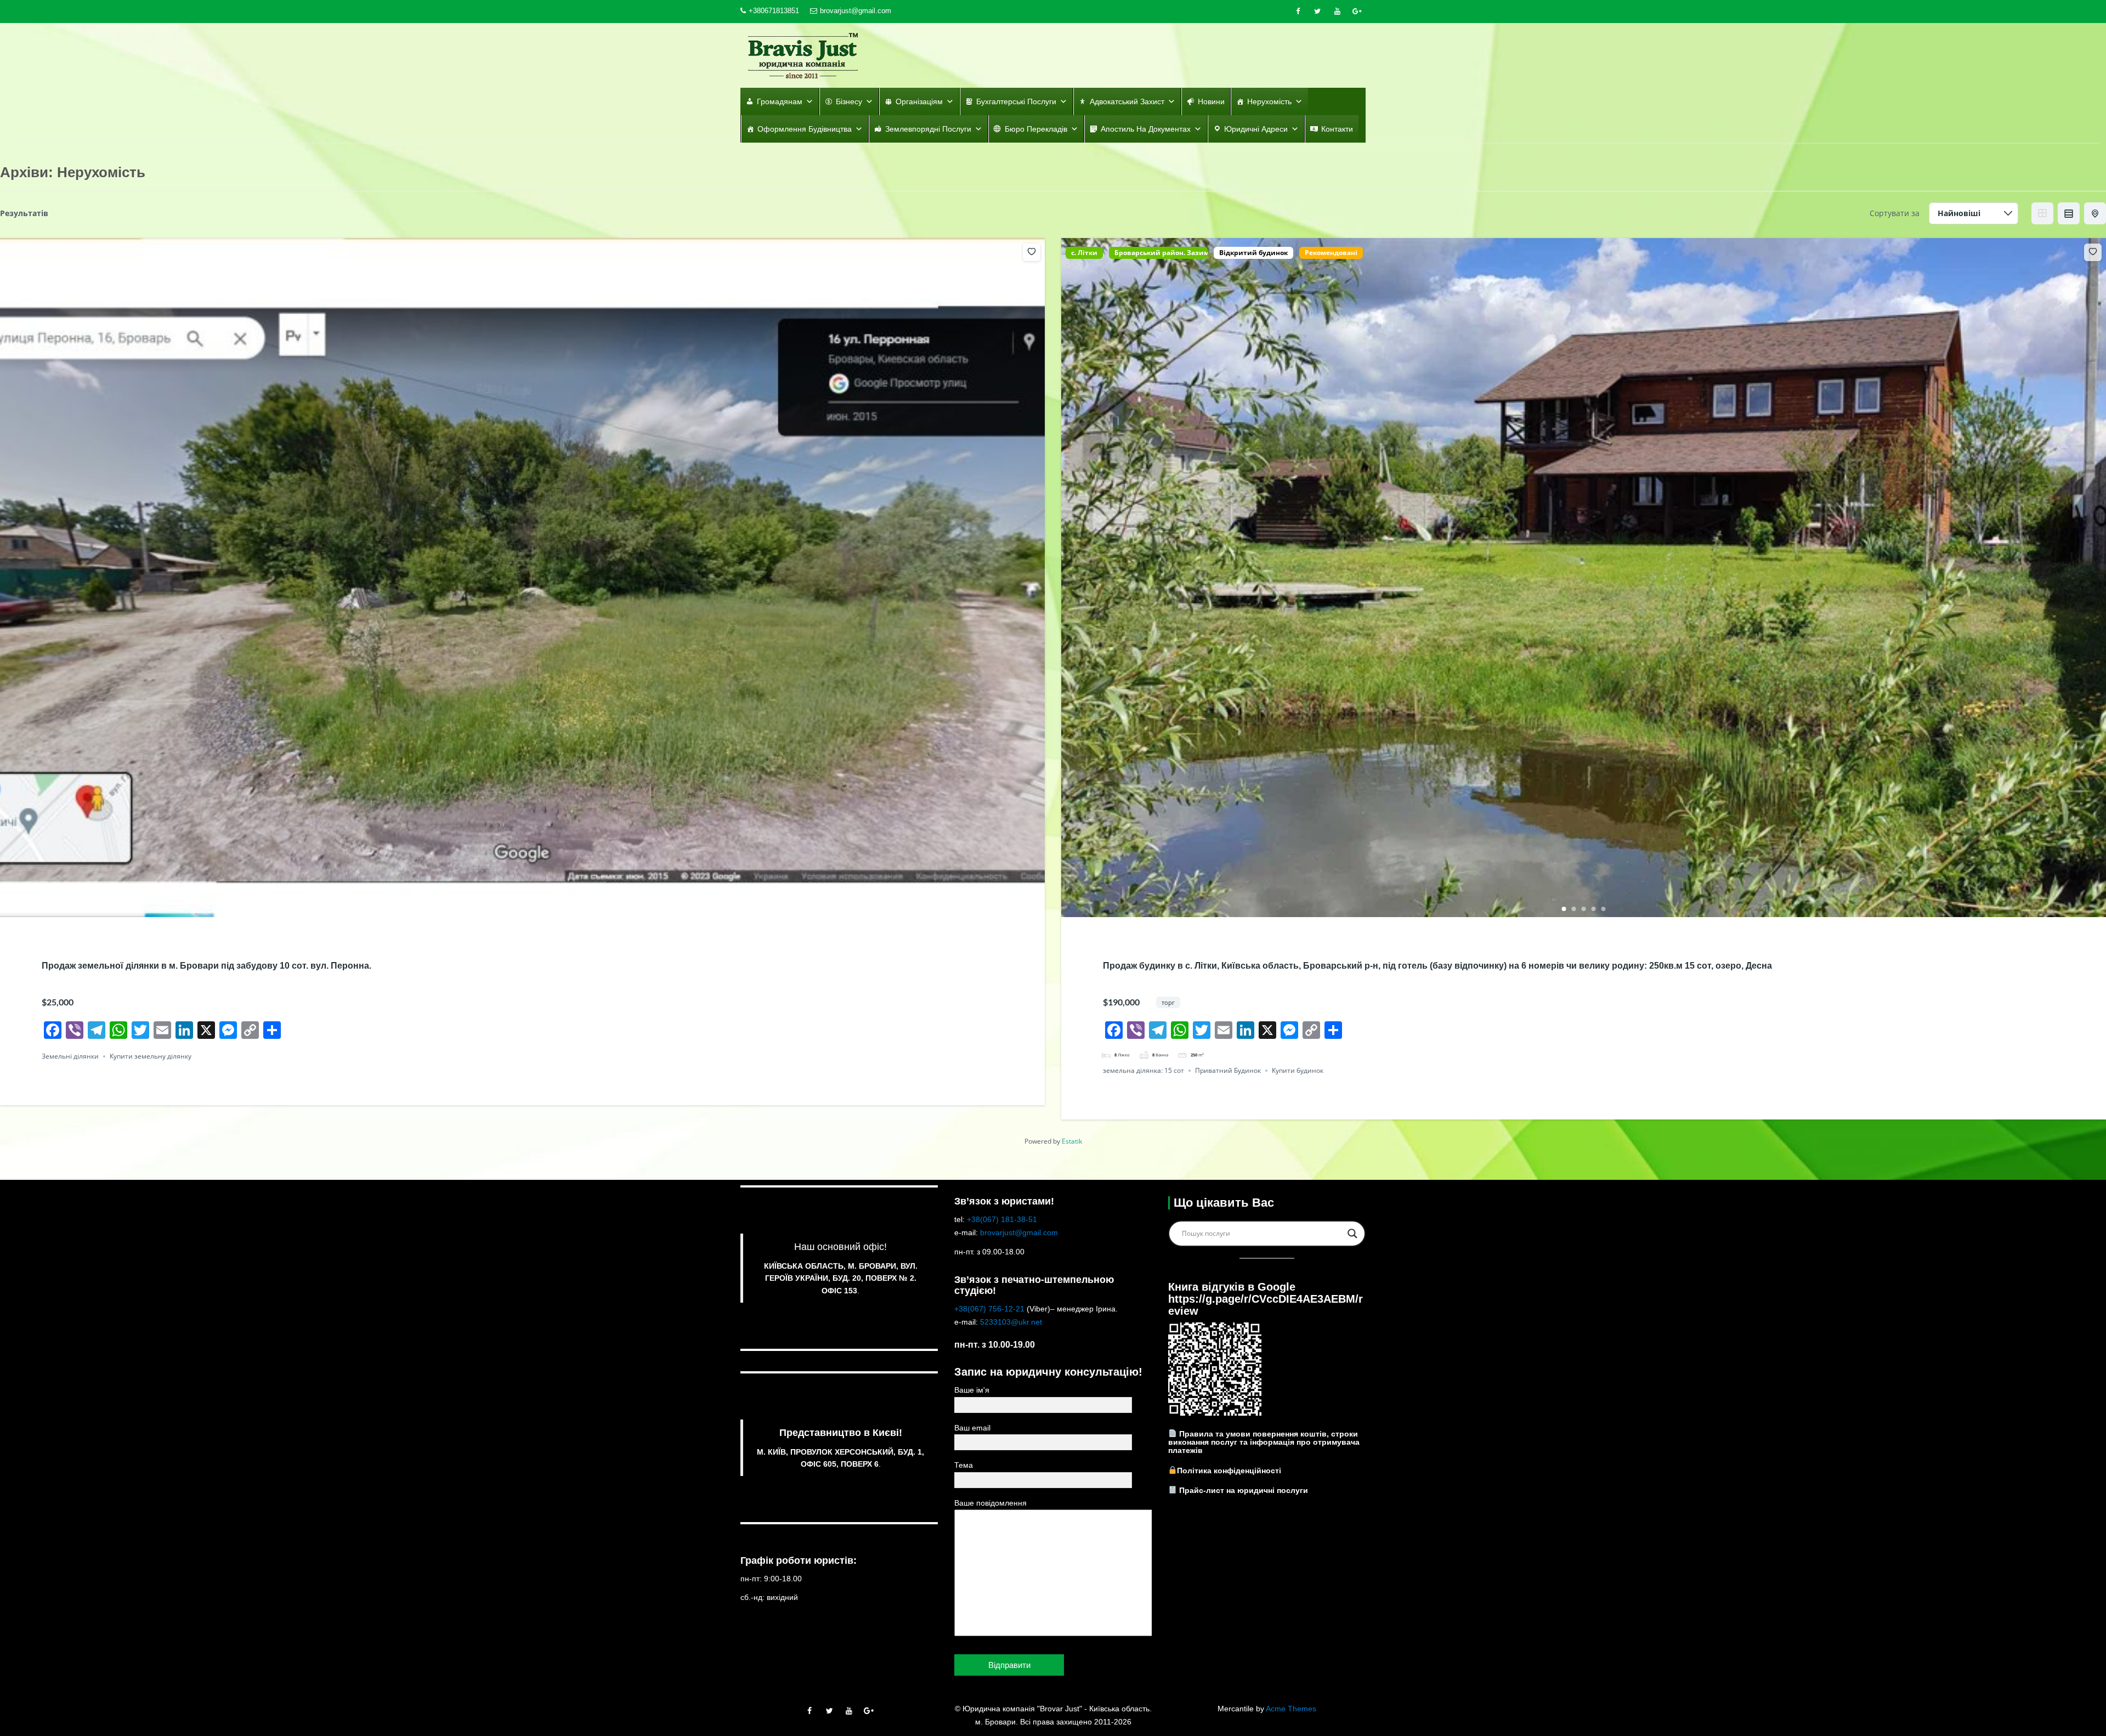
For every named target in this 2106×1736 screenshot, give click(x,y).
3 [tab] (1584, 909)
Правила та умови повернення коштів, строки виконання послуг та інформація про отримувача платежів (1264, 1442)
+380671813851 (774, 11)
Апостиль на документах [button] (1146, 129)
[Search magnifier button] (1352, 1234)
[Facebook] (1298, 12)
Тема (964, 1465)
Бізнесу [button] (849, 101)
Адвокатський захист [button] (1127, 101)
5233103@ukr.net (1011, 1322)
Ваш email (972, 1428)
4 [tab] (1594, 909)
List (2069, 213)
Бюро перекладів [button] (1036, 129)
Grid (2042, 213)
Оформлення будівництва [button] (805, 129)
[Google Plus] (1357, 12)
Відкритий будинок (1253, 253)
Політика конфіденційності (1229, 1470)
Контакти (1337, 129)
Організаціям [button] (919, 101)
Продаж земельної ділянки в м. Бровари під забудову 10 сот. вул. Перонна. (206, 966)
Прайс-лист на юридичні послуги (1244, 1490)
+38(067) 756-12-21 (989, 1309)
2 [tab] (528, 909)
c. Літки (1084, 253)
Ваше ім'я (972, 1390)
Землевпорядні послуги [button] (928, 129)
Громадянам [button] (780, 101)
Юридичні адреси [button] (1256, 129)
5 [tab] (1604, 909)
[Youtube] (1337, 12)
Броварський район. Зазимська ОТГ (1158, 253)
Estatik (1072, 1141)
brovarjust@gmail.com (856, 11)
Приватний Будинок (1228, 1070)
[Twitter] (1317, 12)
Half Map (2095, 213)
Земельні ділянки (70, 1056)
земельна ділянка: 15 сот (1143, 1070)
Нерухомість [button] (1269, 101)
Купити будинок (1298, 1070)
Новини (1211, 101)
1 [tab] (518, 909)
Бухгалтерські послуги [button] (1016, 101)
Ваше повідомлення (990, 1503)
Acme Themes (1291, 1709)
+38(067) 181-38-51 (1002, 1219)
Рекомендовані (1331, 253)
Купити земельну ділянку (151, 1056)
